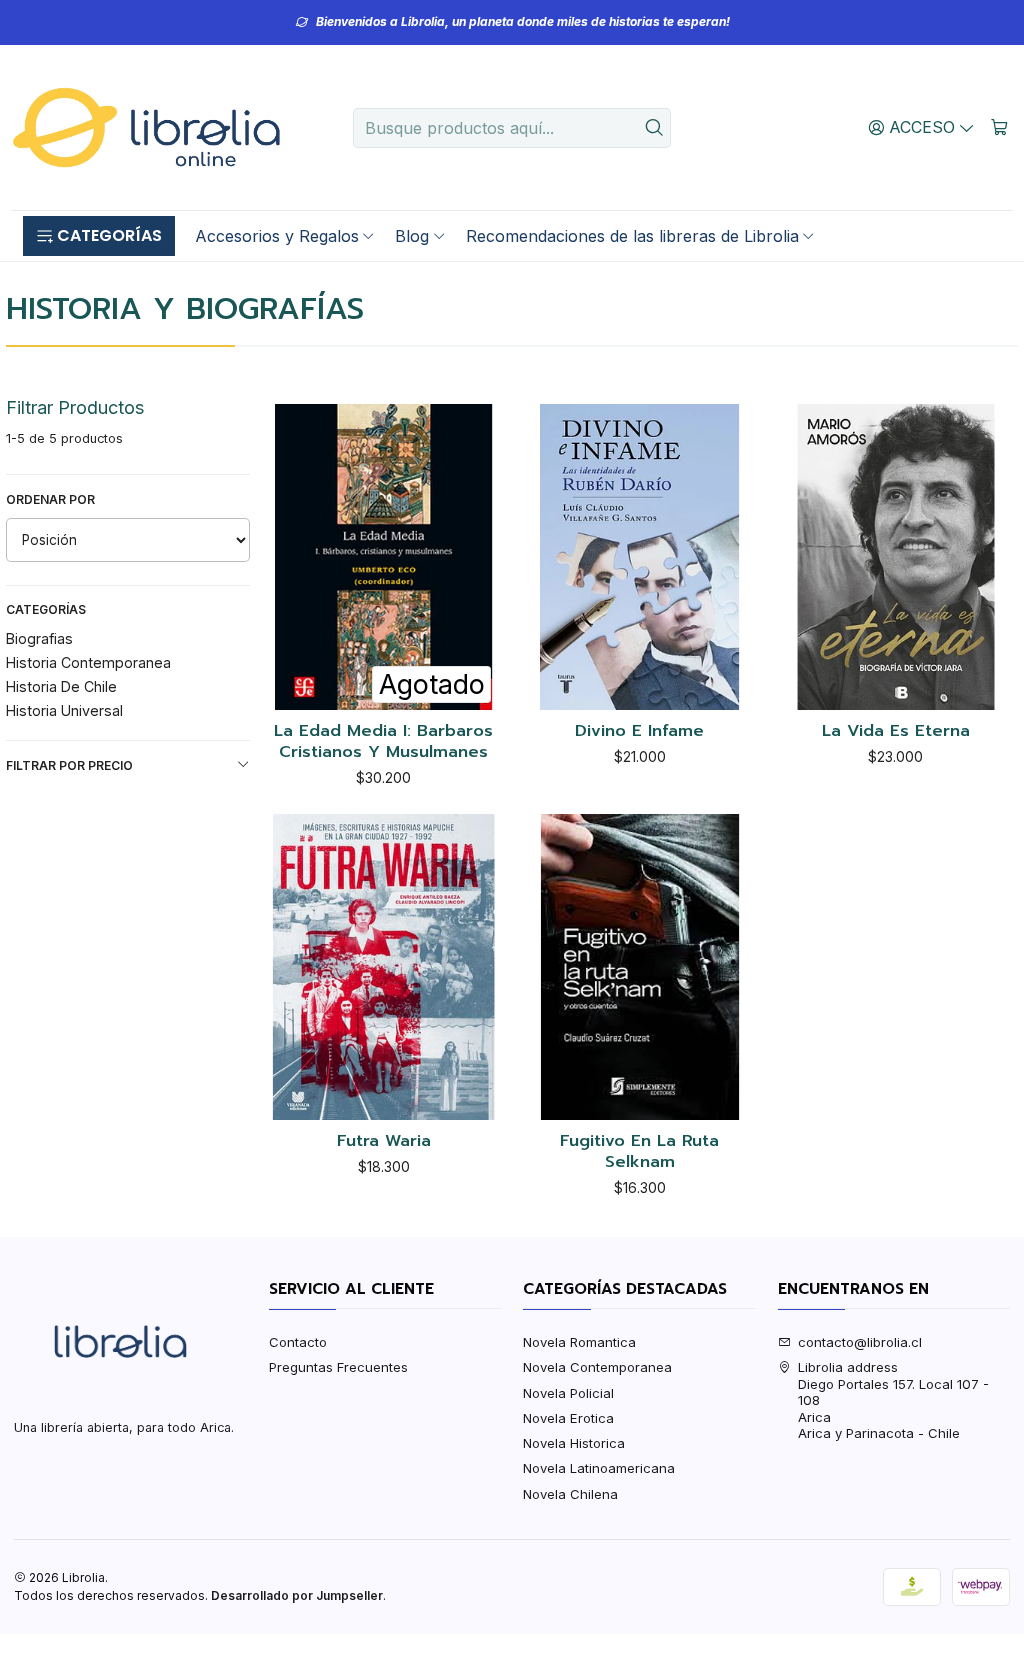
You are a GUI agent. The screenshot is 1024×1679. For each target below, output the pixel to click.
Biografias (39, 638)
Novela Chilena (570, 1494)
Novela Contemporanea (597, 1367)
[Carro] (999, 127)
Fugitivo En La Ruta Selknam (639, 1151)
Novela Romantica (579, 1342)
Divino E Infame (639, 731)
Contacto (298, 1342)
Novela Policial (568, 1393)
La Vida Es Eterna (896, 731)
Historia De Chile (61, 686)
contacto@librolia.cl (860, 1342)
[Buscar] (654, 128)
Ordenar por (50, 499)
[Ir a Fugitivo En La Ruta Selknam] (640, 967)
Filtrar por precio (69, 765)
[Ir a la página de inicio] (146, 128)
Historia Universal (64, 710)
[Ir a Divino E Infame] (640, 557)
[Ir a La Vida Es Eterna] (896, 557)
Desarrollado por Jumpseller (297, 1595)
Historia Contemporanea (88, 662)
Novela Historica (574, 1443)
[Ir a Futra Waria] (384, 967)
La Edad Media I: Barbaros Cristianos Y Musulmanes (383, 741)
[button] (99, 236)
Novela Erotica (568, 1418)
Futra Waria (384, 1141)
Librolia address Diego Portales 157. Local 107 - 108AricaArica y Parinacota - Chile (893, 1400)
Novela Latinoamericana (599, 1468)
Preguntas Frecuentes (338, 1367)
